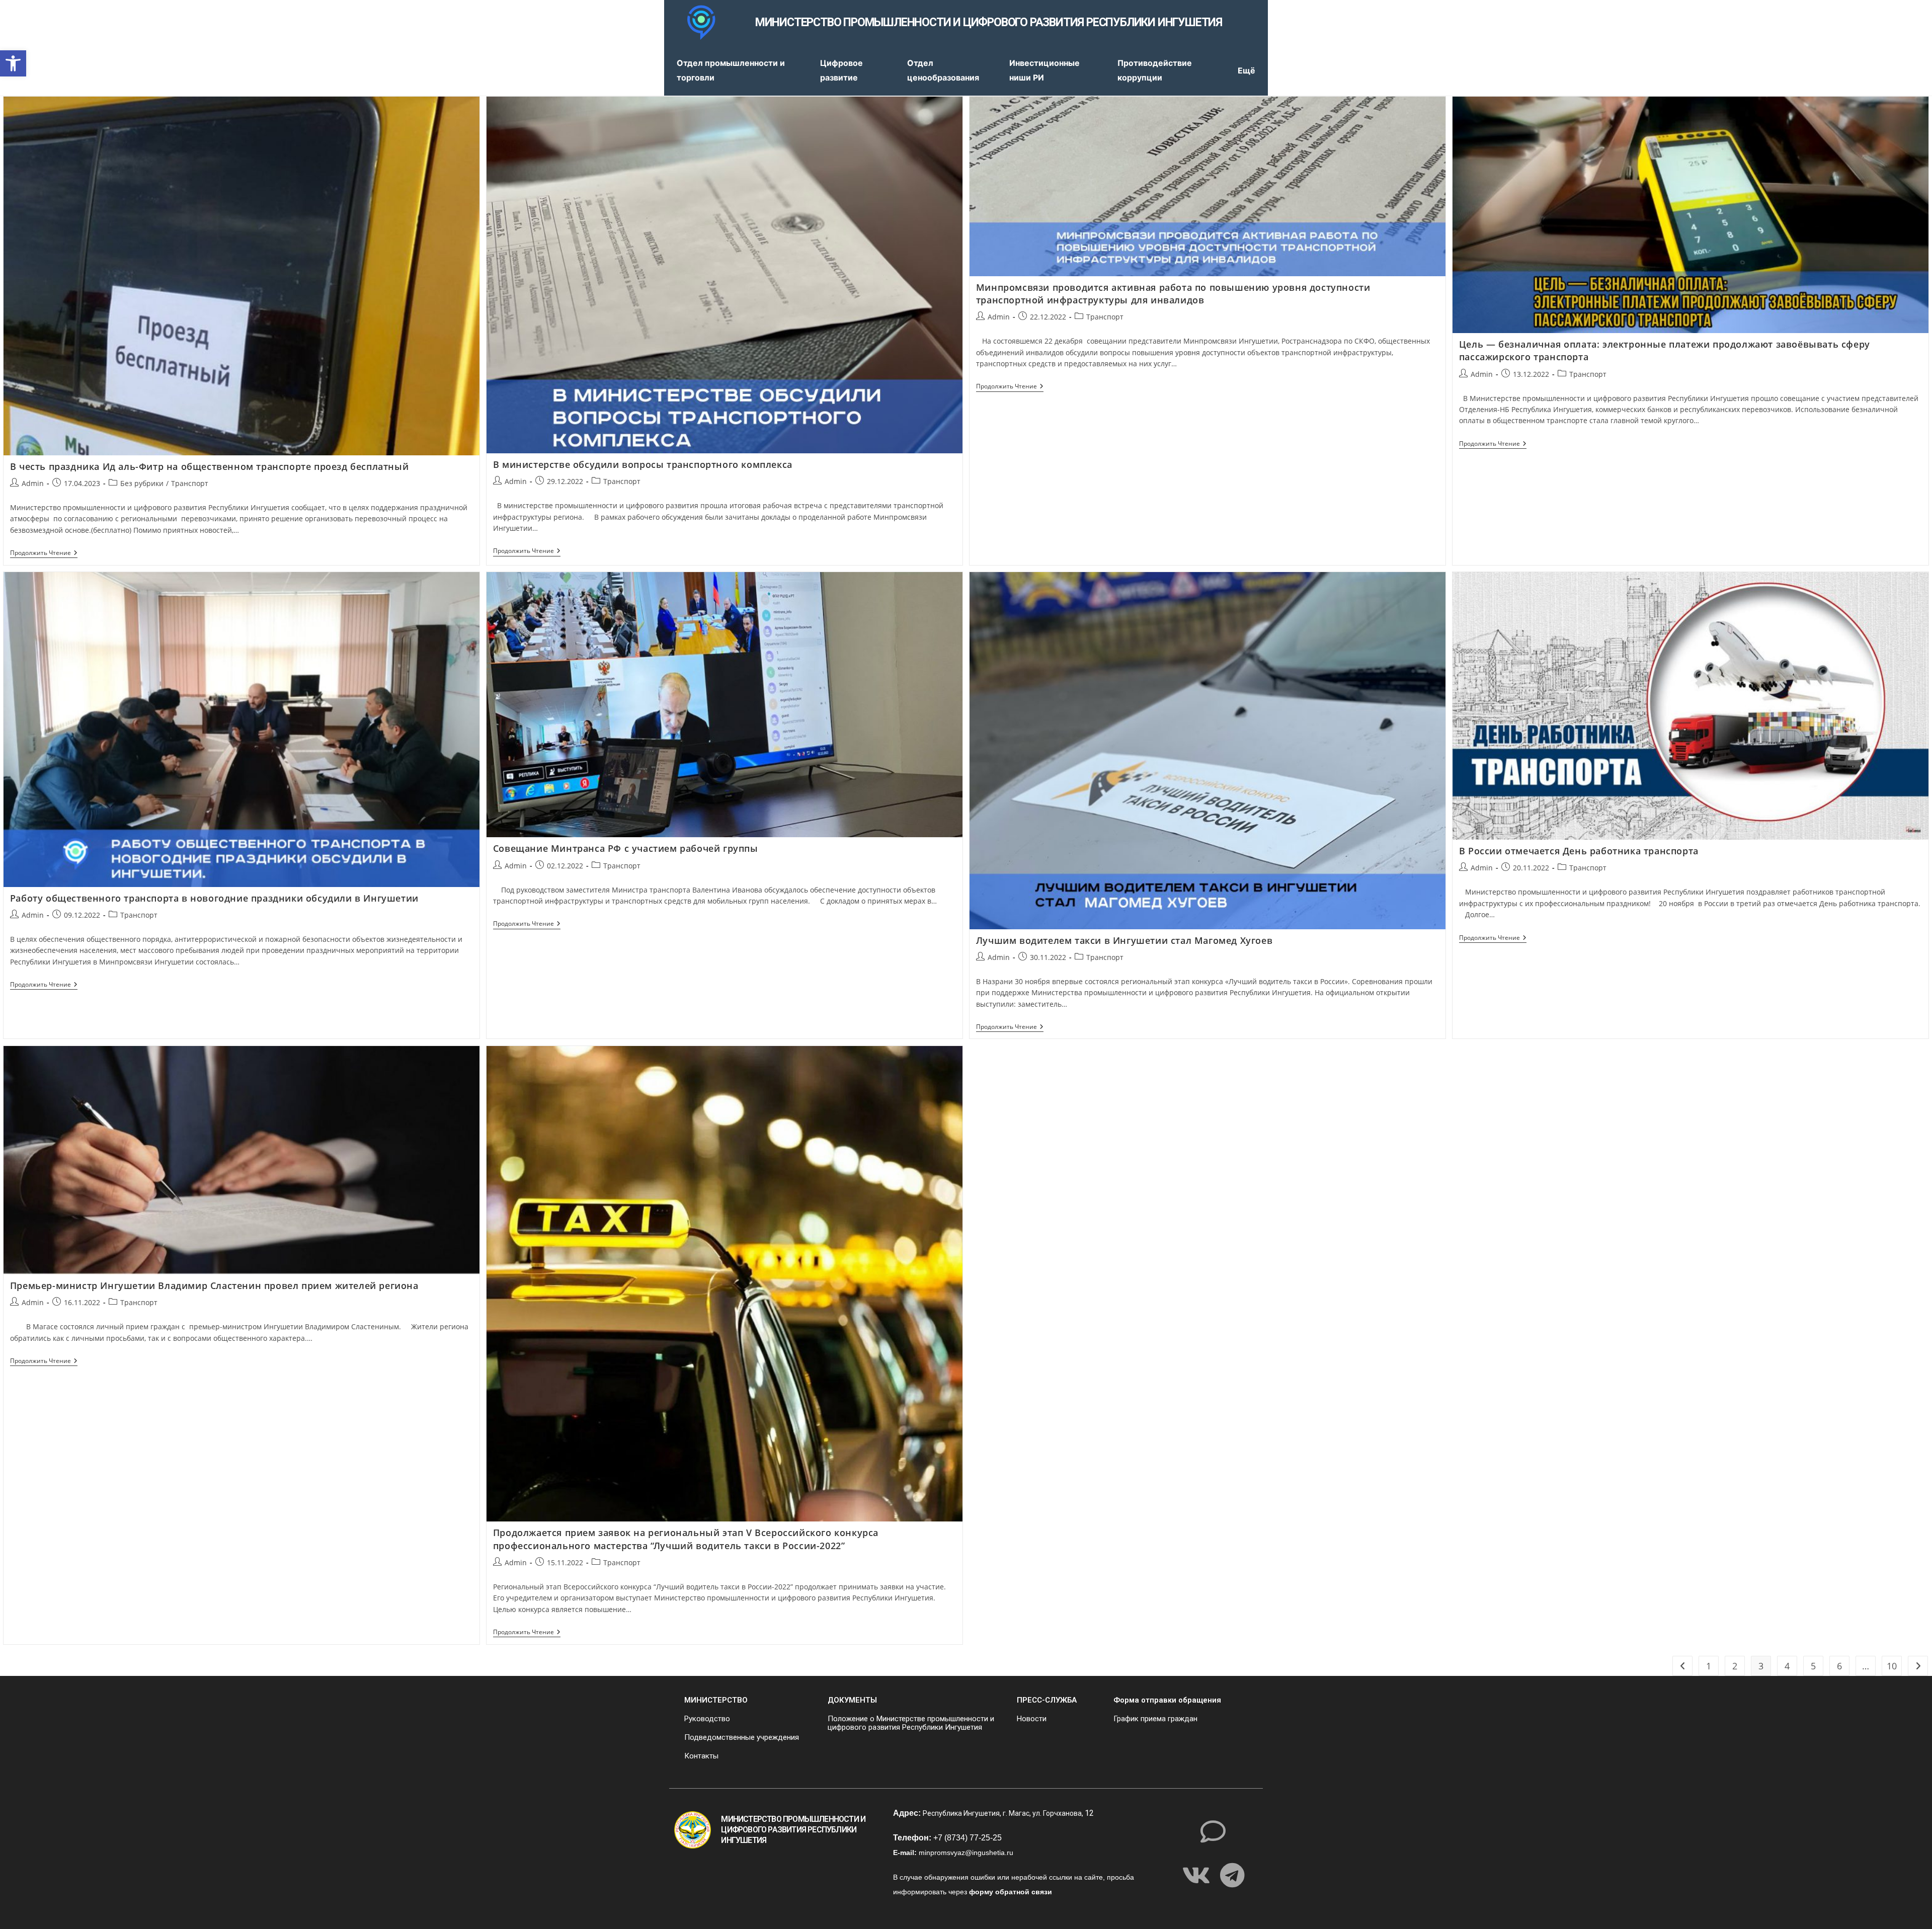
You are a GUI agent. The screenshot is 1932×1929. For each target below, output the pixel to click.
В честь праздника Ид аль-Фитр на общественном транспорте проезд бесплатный (209, 466)
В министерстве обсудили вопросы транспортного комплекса (643, 464)
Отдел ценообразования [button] (943, 70)
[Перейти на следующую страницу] (1918, 1666)
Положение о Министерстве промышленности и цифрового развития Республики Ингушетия (911, 1723)
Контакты (701, 1756)
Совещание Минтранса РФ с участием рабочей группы (626, 848)
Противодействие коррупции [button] (1155, 70)
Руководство (707, 1719)
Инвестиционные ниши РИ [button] (1044, 70)
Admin (33, 483)
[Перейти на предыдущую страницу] (1682, 1666)
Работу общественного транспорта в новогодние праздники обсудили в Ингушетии (214, 898)
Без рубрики (142, 483)
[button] (13, 63)
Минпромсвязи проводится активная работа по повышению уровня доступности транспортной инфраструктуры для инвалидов (1173, 294)
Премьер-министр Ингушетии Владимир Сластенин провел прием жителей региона (214, 1285)
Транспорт (190, 483)
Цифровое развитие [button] (841, 70)
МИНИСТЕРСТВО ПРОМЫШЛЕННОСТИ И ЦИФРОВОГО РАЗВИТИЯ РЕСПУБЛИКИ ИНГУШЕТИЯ (989, 22)
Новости (1032, 1719)
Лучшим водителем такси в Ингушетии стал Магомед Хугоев (1124, 940)
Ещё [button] (1246, 70)
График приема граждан (1155, 1719)
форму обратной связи (1011, 1892)
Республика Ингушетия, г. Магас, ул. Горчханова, (1004, 1813)
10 (1892, 1666)
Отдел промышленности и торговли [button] (731, 70)
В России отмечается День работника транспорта (1579, 851)
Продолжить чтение (44, 553)
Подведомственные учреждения (742, 1737)
